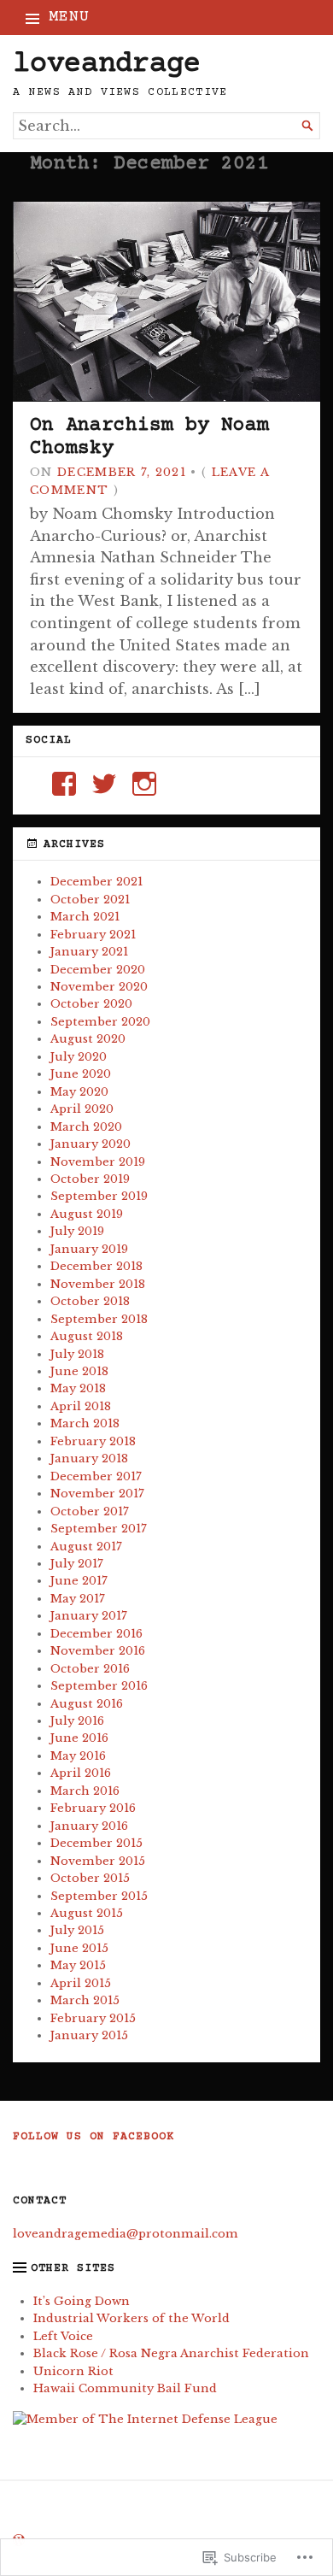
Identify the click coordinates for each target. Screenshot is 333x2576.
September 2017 (99, 1529)
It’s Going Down (82, 2301)
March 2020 (86, 1127)
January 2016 (89, 1826)
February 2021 (93, 935)
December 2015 (96, 1843)
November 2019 (98, 1162)
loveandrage (107, 65)
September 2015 (99, 1896)
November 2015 (98, 1861)
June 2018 (79, 1371)
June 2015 (79, 1948)
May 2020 (79, 1092)
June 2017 (79, 1581)
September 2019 (99, 1196)
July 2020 (79, 1057)
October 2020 (91, 1004)
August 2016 (87, 1704)
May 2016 (78, 1756)
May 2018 (78, 1388)
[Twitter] (104, 784)
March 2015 (85, 2000)
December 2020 (98, 970)
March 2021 (85, 917)
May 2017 (78, 1599)
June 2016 (79, 1738)
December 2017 (96, 1476)
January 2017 (89, 1616)
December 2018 (96, 1266)
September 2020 (100, 1022)
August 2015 (87, 1913)
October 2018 (90, 1301)
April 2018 (81, 1406)
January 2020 (91, 1144)
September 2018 (99, 1319)
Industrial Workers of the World (131, 2318)
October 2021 (90, 900)
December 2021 (96, 882)
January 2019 (89, 1249)
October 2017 (90, 1511)
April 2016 (81, 1773)
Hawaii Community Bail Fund (125, 2388)
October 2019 (90, 1179)
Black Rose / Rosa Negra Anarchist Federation (171, 2353)
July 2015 (77, 1930)
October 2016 (90, 1669)
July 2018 (77, 1354)
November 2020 (99, 987)
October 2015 (90, 1878)
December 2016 (96, 1634)
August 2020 (88, 1039)
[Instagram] (144, 784)
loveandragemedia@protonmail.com (126, 2234)
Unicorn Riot (73, 2371)
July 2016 (77, 1721)
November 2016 (98, 1651)
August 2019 (87, 1214)
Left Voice (63, 2336)
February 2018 (93, 1441)
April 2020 (82, 1109)
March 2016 (85, 1791)
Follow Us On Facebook (93, 2137)
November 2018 (98, 1284)
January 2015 (89, 2035)
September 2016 (99, 1686)
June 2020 (81, 1074)
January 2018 (89, 1459)
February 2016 (93, 1808)
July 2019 (77, 1231)
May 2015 (78, 1965)
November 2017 (97, 1494)
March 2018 (85, 1423)
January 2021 (89, 952)
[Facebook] (64, 784)
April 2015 (81, 1983)
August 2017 (86, 1547)
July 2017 (77, 1564)
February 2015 (93, 2018)
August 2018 (87, 1336)
